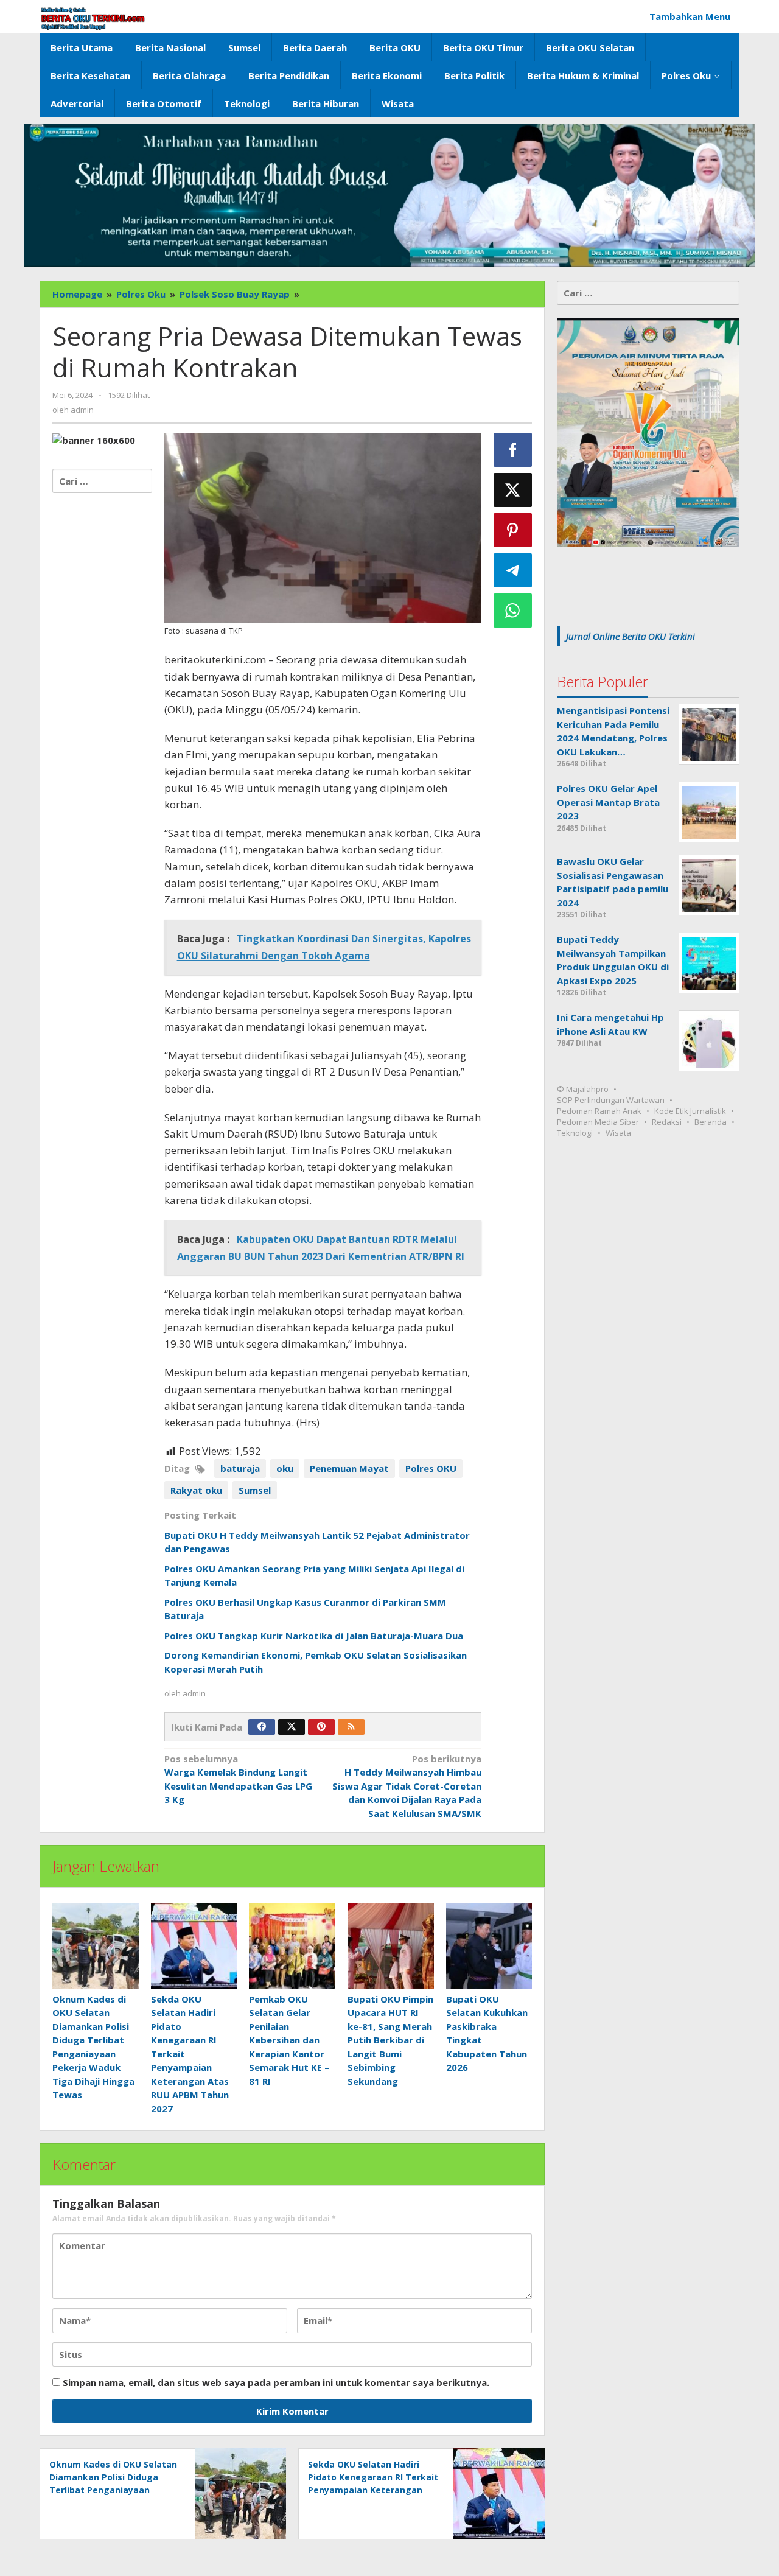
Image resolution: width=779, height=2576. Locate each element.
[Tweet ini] (513, 490)
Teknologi (575, 1133)
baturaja (240, 1468)
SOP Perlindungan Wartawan (611, 1101)
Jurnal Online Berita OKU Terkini (631, 636)
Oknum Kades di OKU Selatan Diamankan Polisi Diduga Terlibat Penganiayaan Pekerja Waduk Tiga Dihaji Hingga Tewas (113, 2490)
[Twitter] (292, 1727)
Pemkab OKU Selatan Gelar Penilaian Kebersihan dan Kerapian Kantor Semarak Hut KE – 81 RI (289, 2040)
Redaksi (667, 1122)
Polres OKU (431, 1468)
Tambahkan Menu (690, 16)
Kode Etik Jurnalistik (690, 1111)
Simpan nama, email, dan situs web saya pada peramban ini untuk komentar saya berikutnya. (276, 2382)
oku (285, 1468)
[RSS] (351, 1727)
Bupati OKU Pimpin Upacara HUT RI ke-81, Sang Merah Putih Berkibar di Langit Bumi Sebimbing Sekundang (390, 2040)
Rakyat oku (196, 1490)
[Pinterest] (321, 1727)
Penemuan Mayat (349, 1468)
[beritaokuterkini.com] (93, 18)
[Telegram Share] (513, 570)
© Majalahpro (583, 1090)
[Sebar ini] (513, 450)
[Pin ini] (513, 530)
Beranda (711, 1122)
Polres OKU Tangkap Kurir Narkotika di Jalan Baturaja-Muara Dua (314, 1636)
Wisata (618, 1133)
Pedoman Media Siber (598, 1122)
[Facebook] (262, 1727)
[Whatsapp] (513, 611)
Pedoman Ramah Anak (599, 1111)
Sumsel (255, 1490)
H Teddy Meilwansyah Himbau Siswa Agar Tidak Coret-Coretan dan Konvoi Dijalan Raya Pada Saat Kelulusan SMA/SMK (407, 1786)
